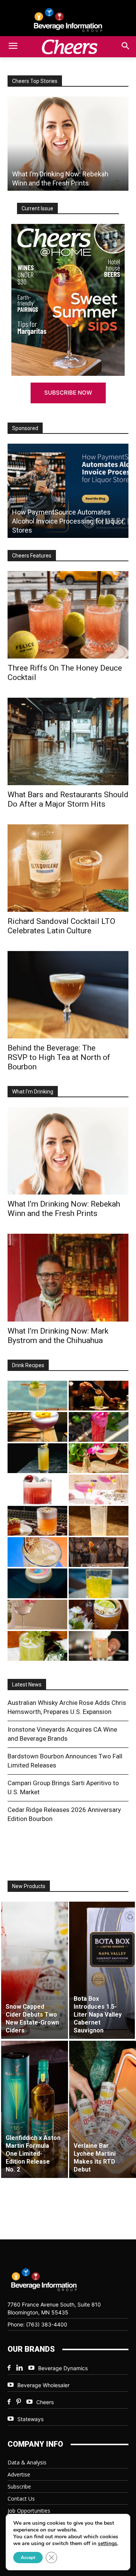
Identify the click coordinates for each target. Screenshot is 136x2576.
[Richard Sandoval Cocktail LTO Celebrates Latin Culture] (68, 868)
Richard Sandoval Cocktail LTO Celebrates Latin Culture (61, 926)
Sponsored (25, 428)
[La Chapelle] (99, 1396)
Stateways (30, 2419)
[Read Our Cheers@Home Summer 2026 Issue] (68, 300)
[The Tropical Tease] (99, 1458)
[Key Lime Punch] (37, 1552)
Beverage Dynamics (63, 2368)
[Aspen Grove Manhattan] (99, 1552)
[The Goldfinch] (99, 1583)
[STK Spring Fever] (99, 1615)
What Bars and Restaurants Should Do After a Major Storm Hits (68, 799)
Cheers (45, 2402)
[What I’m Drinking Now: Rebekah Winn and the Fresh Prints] (68, 1151)
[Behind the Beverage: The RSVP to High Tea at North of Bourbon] (68, 995)
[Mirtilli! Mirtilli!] (37, 1427)
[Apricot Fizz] (37, 1521)
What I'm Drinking (33, 1092)
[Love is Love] (37, 1583)
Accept (28, 2558)
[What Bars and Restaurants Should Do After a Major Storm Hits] (68, 144)
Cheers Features (32, 556)
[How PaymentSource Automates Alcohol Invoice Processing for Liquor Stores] (68, 491)
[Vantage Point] (37, 1458)
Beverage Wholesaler (43, 2385)
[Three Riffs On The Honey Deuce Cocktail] (68, 615)
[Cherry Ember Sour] (37, 1489)
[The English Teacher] (99, 1489)
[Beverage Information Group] (68, 20)
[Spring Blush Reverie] (37, 1615)
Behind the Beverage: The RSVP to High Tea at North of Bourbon (59, 1057)
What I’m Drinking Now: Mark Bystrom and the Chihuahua (58, 1336)
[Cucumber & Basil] (37, 1396)
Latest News (27, 1685)
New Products (29, 1886)
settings (107, 2544)
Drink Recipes (28, 1365)
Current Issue (37, 208)
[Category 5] (99, 1427)
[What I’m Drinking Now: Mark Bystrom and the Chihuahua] (68, 1277)
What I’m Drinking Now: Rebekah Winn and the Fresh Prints (64, 1209)
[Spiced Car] (99, 1646)
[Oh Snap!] (37, 1646)
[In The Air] (99, 1521)
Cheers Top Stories (35, 81)
